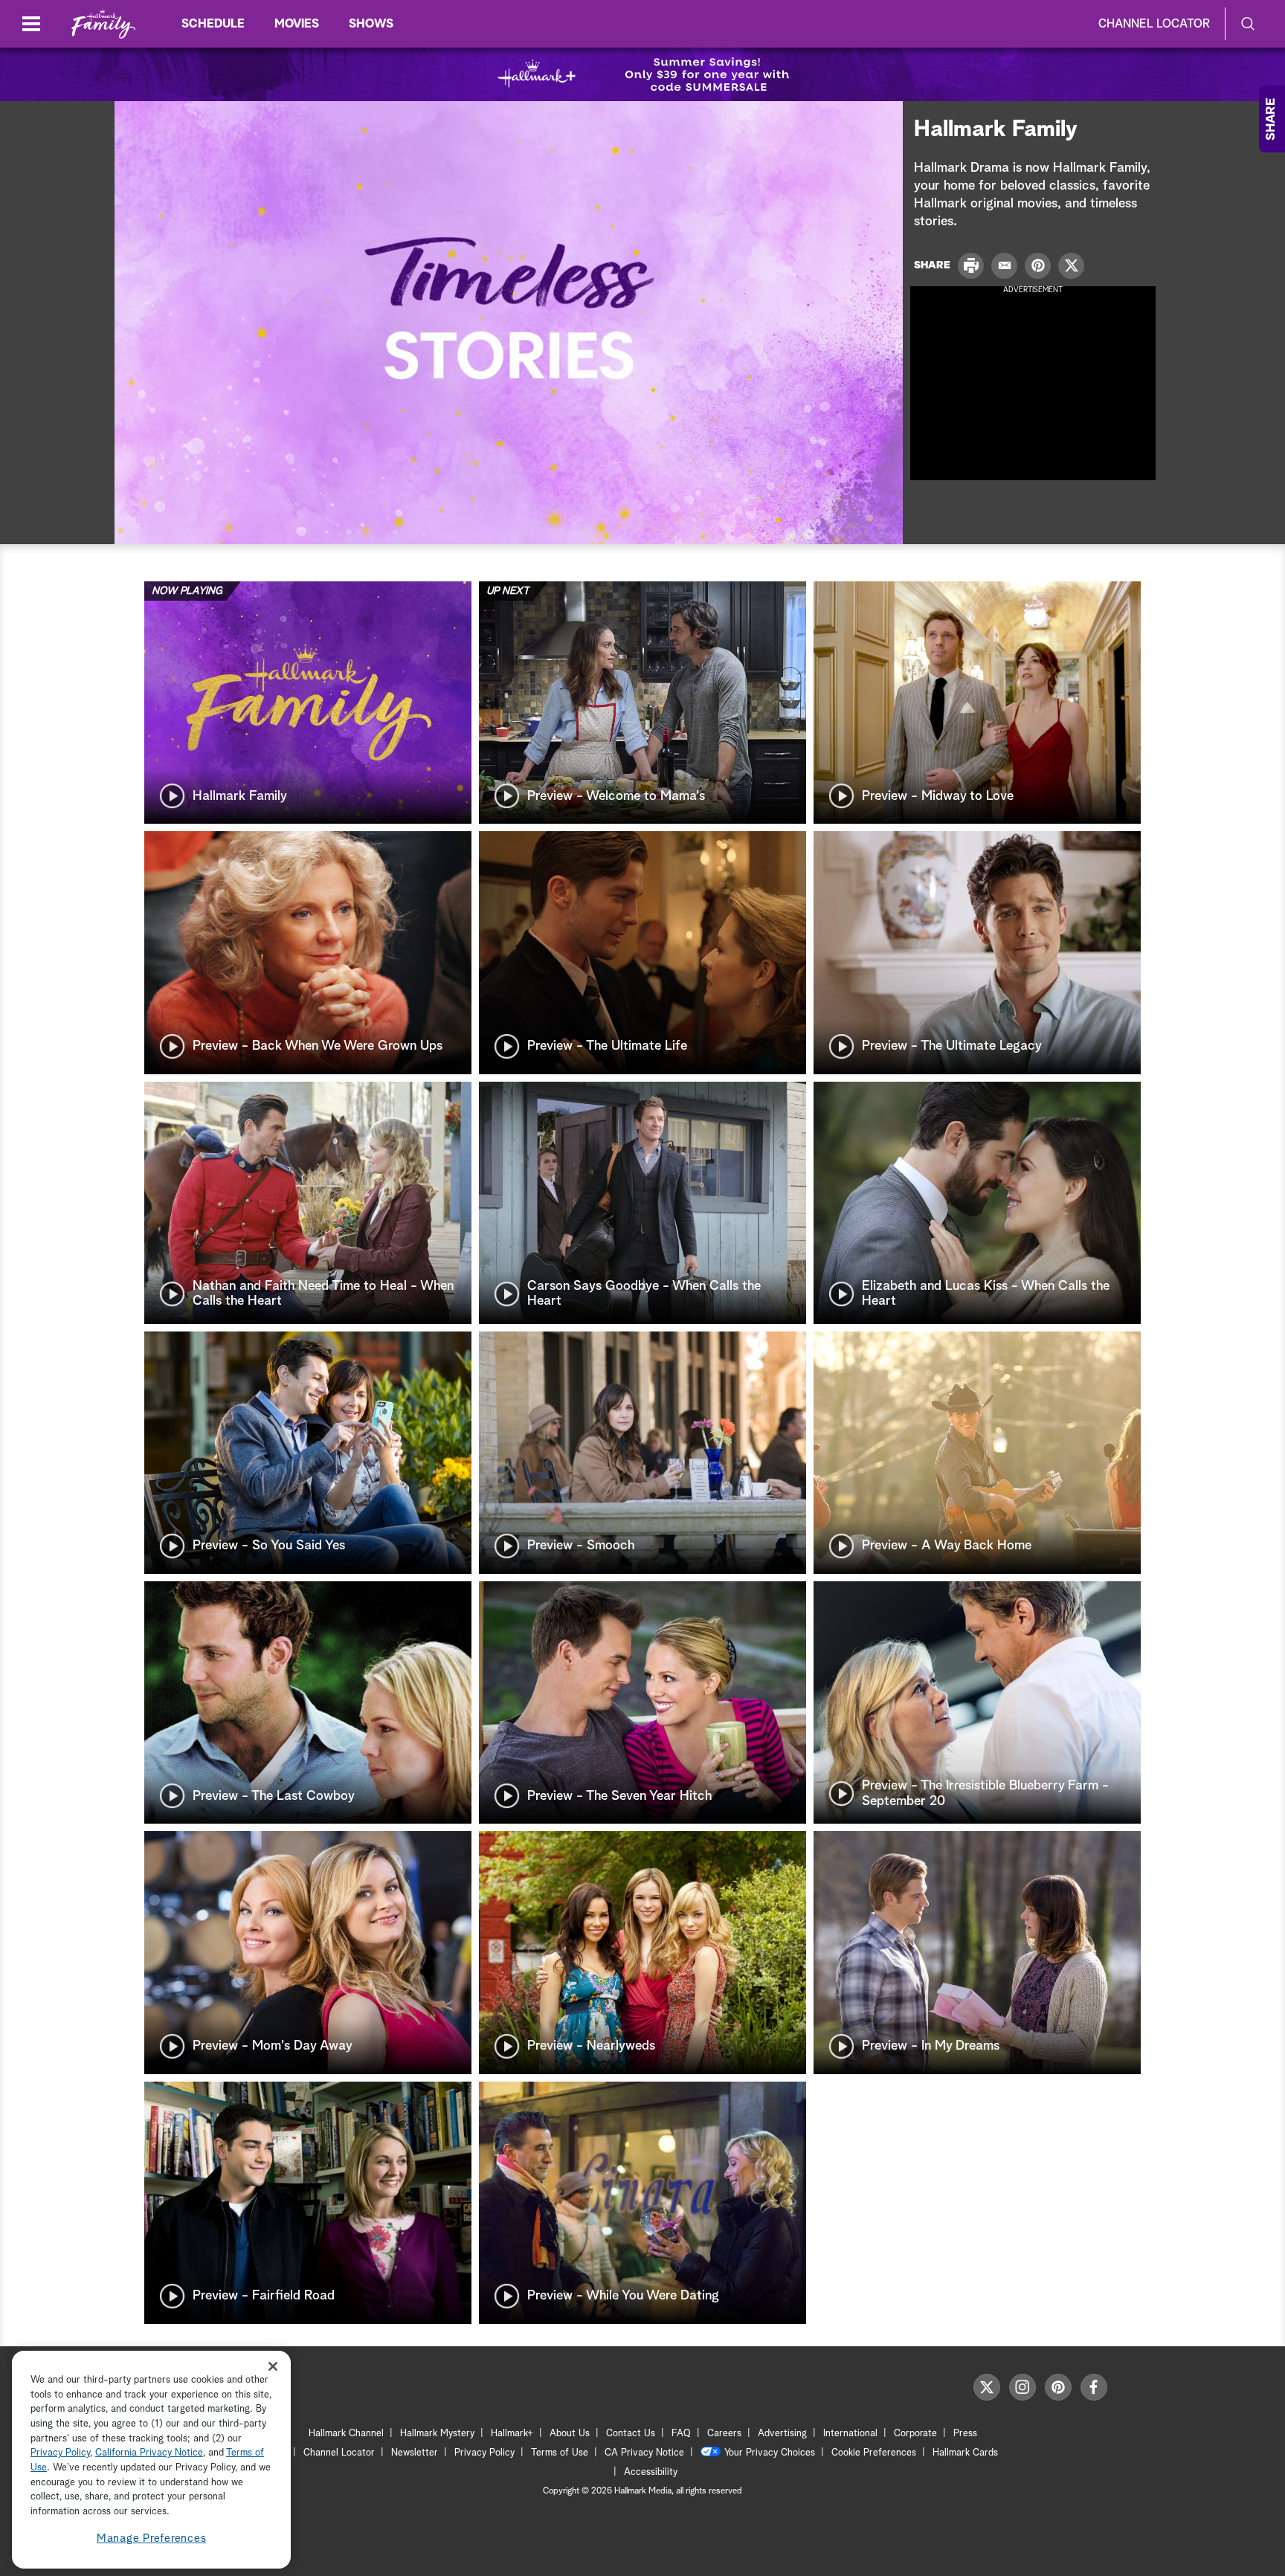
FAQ (681, 2434)
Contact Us (631, 2434)
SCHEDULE (213, 24)
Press (965, 2434)
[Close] (273, 2366)
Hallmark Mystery (437, 2434)
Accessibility (651, 2472)
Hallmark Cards (965, 2453)
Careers (724, 2434)
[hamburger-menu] (31, 24)
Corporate (915, 2434)
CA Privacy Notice (644, 2453)
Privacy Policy (484, 2453)
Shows (371, 24)
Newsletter (415, 2453)
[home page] (103, 24)
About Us (570, 2434)
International (850, 2434)
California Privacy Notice (149, 2454)
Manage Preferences (152, 2538)
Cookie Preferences (874, 2453)
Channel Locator (1154, 24)
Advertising (782, 2434)
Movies (297, 24)
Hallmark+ (512, 2434)
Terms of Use (560, 2453)
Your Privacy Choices (770, 2453)
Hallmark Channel (346, 2434)
